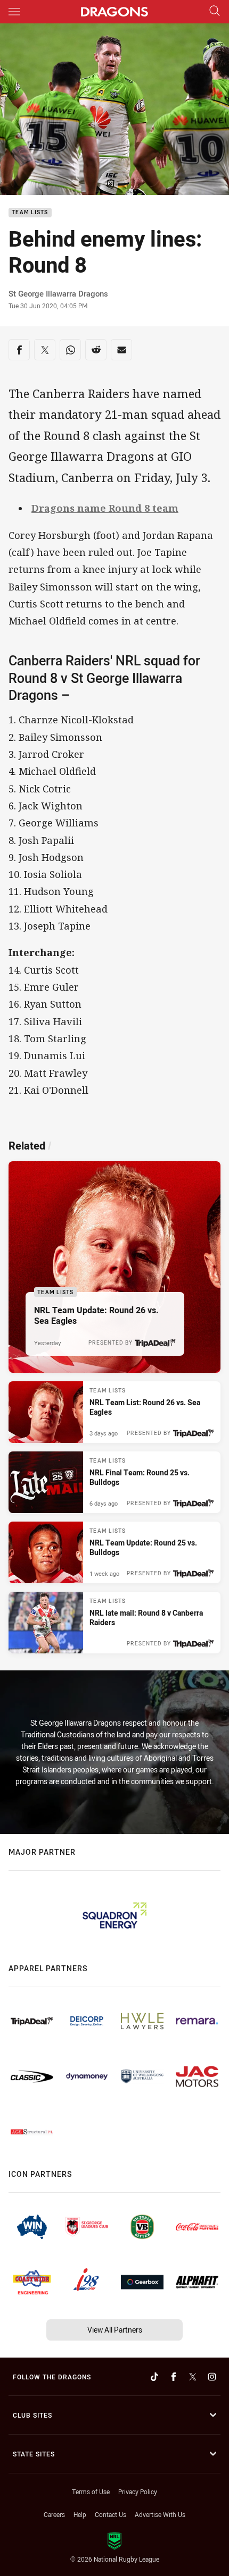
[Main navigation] (14, 12)
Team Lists (30, 213)
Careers (54, 2514)
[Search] (215, 11)
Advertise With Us (160, 2514)
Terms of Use (91, 2491)
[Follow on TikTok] (154, 2377)
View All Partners (115, 2330)
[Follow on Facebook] (174, 2377)
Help (80, 2514)
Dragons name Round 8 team (105, 508)
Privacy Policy (138, 2491)
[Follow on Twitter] (193, 2377)
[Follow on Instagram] (212, 2377)
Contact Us (111, 2514)
